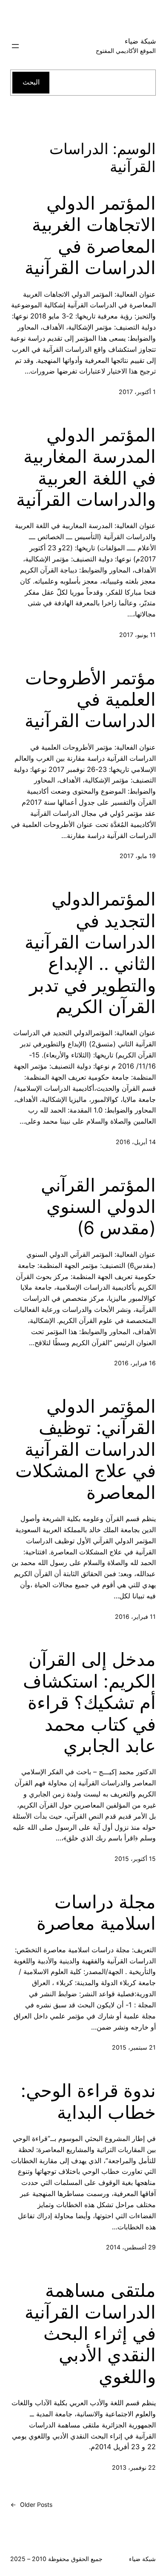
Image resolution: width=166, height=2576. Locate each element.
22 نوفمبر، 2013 (134, 2467)
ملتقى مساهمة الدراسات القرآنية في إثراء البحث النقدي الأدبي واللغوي (90, 2334)
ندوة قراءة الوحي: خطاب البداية (88, 2101)
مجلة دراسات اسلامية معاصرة (96, 1913)
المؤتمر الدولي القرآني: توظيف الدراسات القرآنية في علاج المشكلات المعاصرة (86, 1449)
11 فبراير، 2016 (135, 1617)
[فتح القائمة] (15, 46)
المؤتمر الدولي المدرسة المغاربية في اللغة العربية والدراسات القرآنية (86, 467)
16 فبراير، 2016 (135, 1363)
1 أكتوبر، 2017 (137, 392)
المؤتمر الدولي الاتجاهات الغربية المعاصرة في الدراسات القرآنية (90, 235)
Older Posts (31, 2504)
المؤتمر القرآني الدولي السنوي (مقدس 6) (98, 1207)
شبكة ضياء (140, 41)
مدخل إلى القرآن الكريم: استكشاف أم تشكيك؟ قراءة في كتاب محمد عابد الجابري (89, 1703)
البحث (31, 82)
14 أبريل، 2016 (136, 1142)
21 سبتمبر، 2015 (134, 2047)
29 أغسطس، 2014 (131, 2247)
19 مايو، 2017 (138, 856)
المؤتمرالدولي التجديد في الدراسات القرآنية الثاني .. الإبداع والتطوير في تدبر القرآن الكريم (90, 953)
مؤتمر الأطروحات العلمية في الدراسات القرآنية (90, 699)
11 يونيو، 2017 (137, 635)
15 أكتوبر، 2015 (135, 1859)
